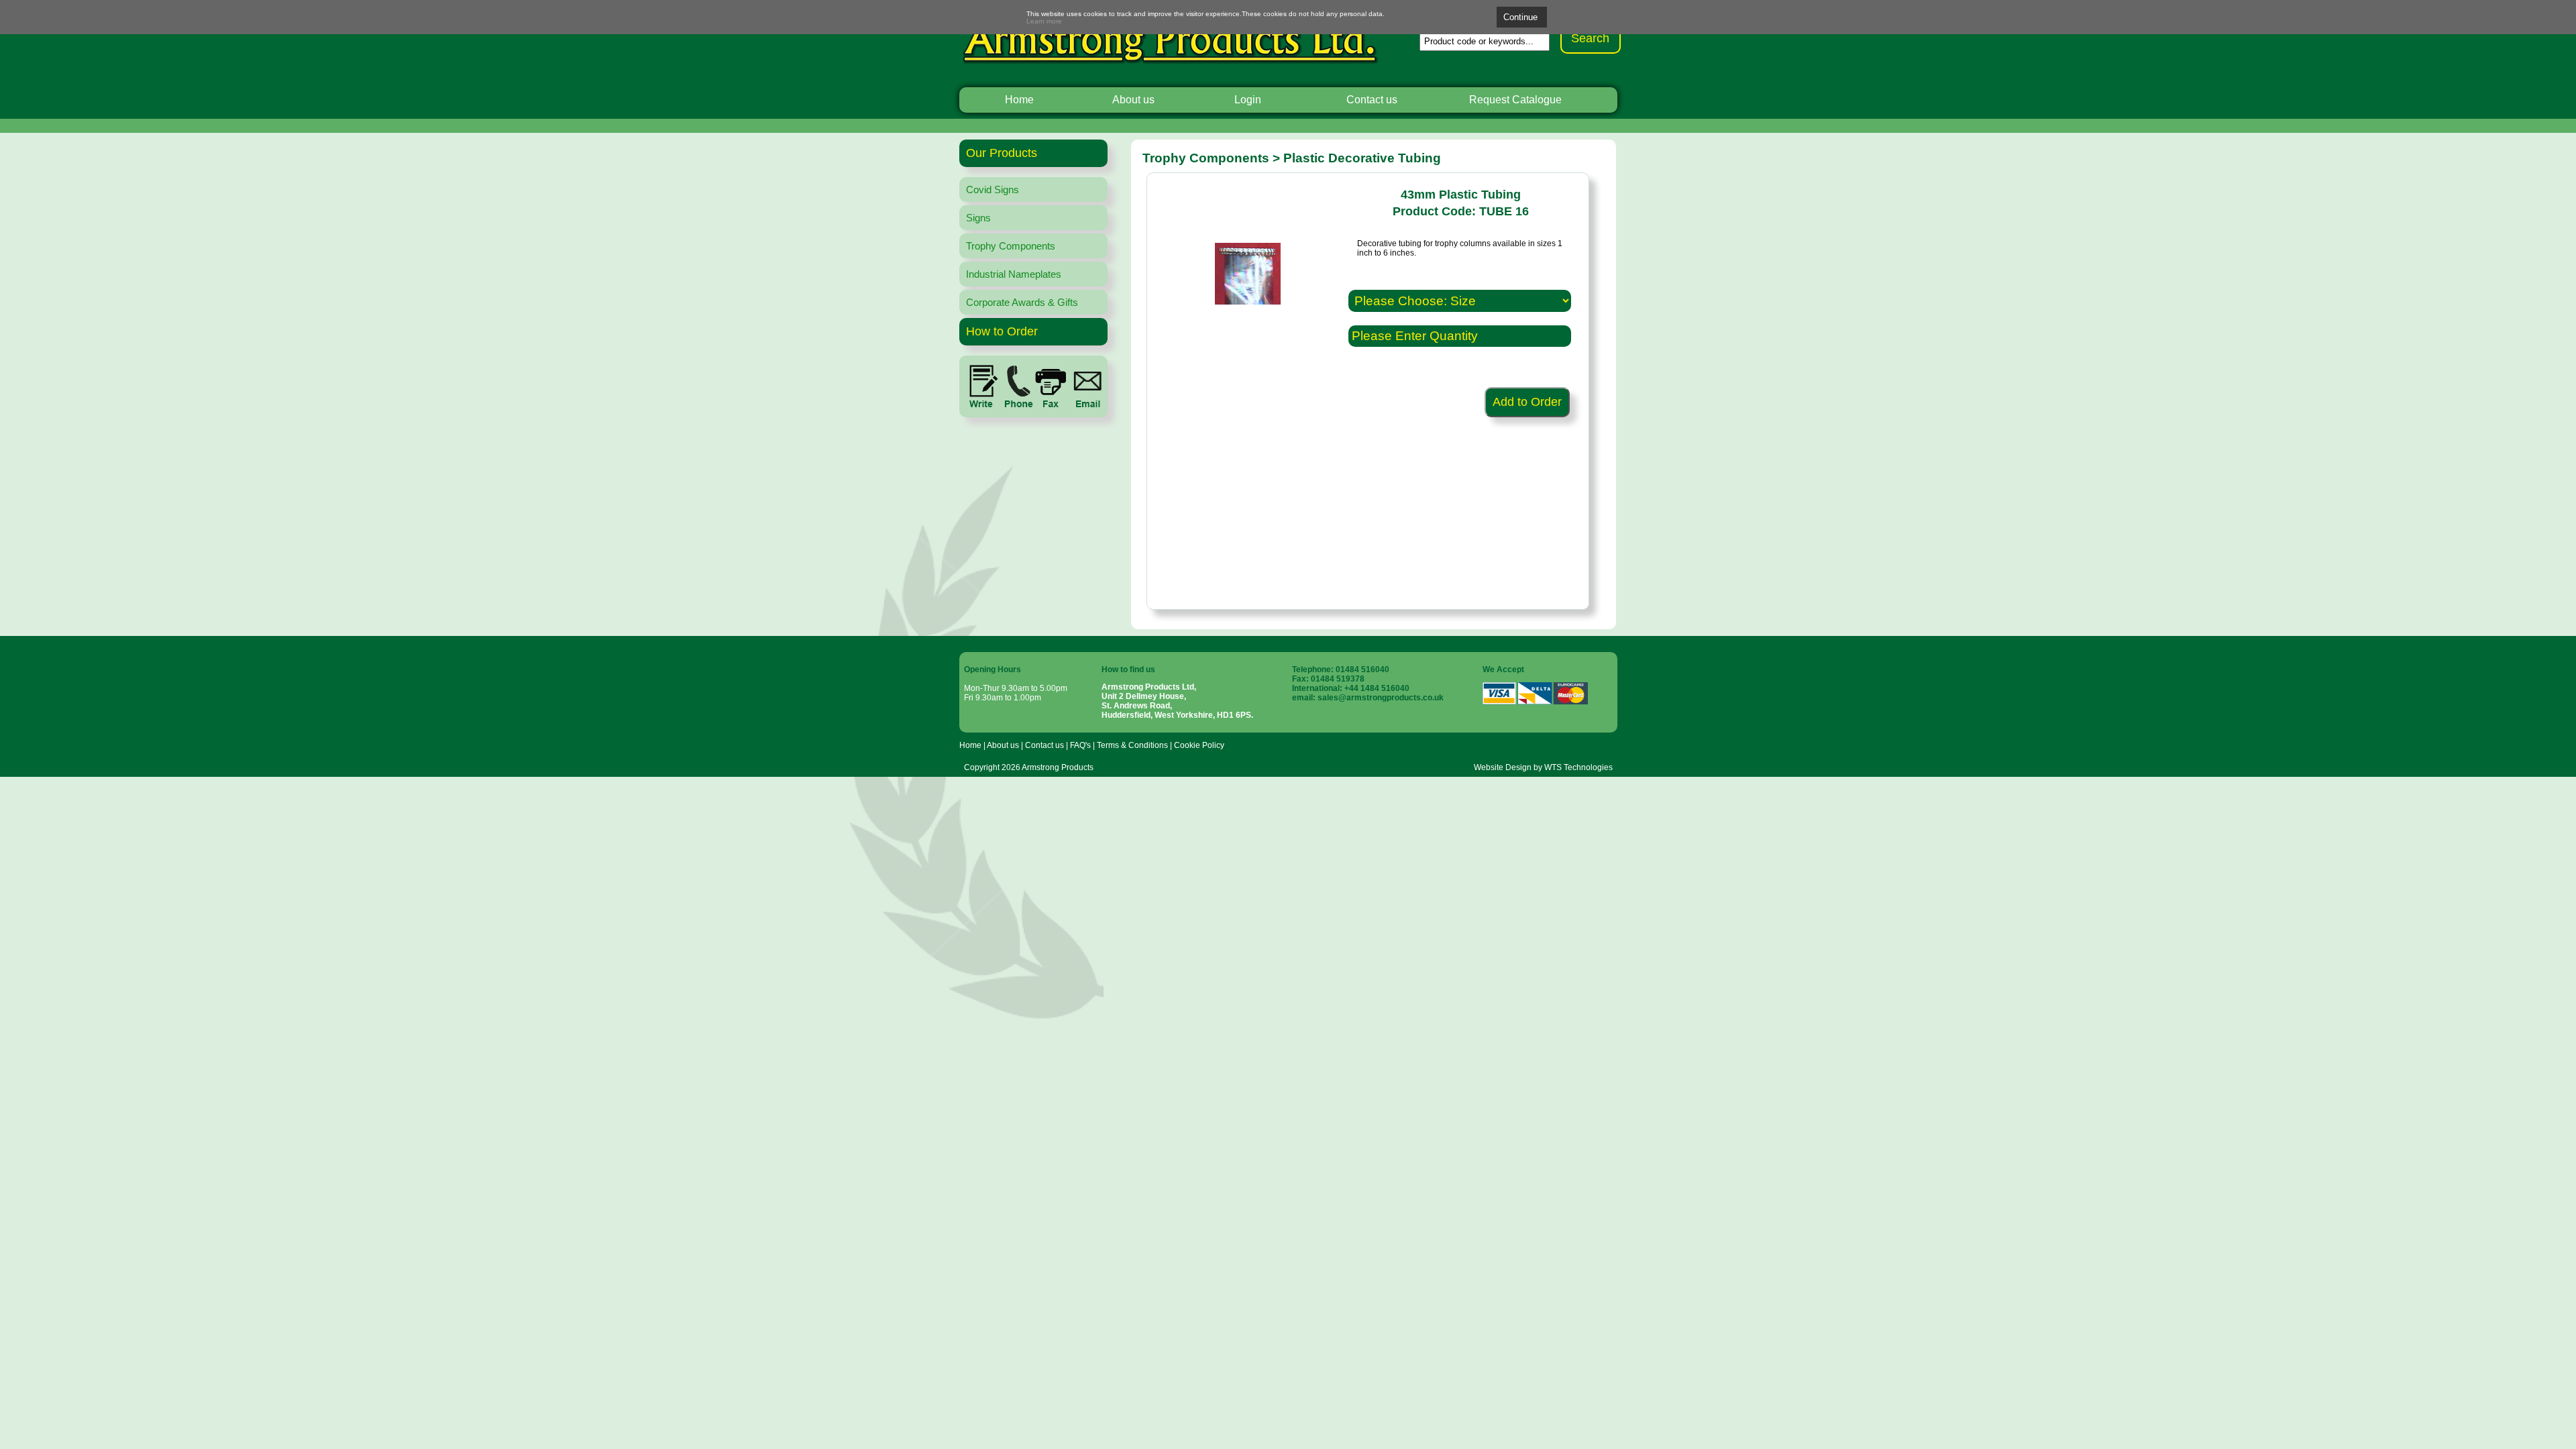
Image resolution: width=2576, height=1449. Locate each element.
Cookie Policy (1199, 745)
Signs (978, 218)
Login (1248, 100)
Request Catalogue (1515, 100)
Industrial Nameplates (1014, 274)
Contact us (1372, 100)
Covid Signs (992, 190)
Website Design (1503, 767)
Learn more (1044, 21)
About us (1133, 100)
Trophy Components (1011, 246)
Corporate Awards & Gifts (1022, 302)
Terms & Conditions (1132, 745)
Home (1019, 100)
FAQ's (1080, 745)
